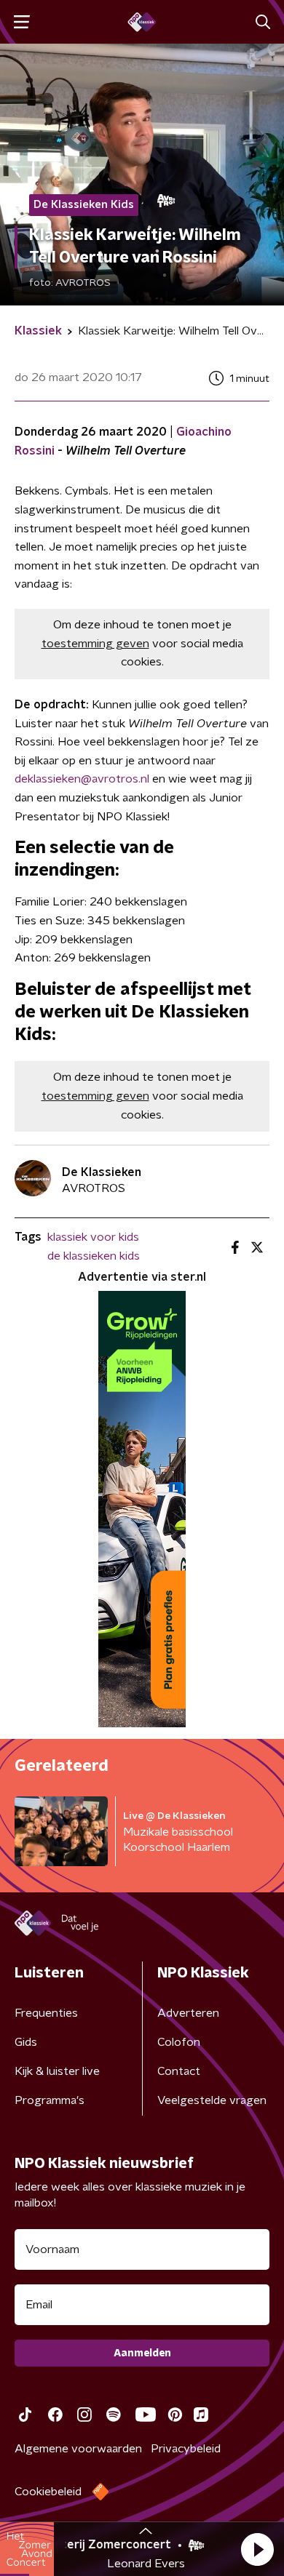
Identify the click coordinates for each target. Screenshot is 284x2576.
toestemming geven (95, 644)
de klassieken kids (94, 1256)
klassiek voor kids (93, 1237)
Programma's (50, 2100)
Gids (26, 2042)
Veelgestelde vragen (212, 2100)
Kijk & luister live (57, 2071)
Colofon (179, 2042)
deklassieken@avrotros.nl (82, 779)
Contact (179, 2071)
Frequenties (46, 2013)
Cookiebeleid (48, 2492)
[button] (257, 2549)
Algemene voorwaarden (78, 2449)
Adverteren (188, 2013)
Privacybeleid (186, 2449)
